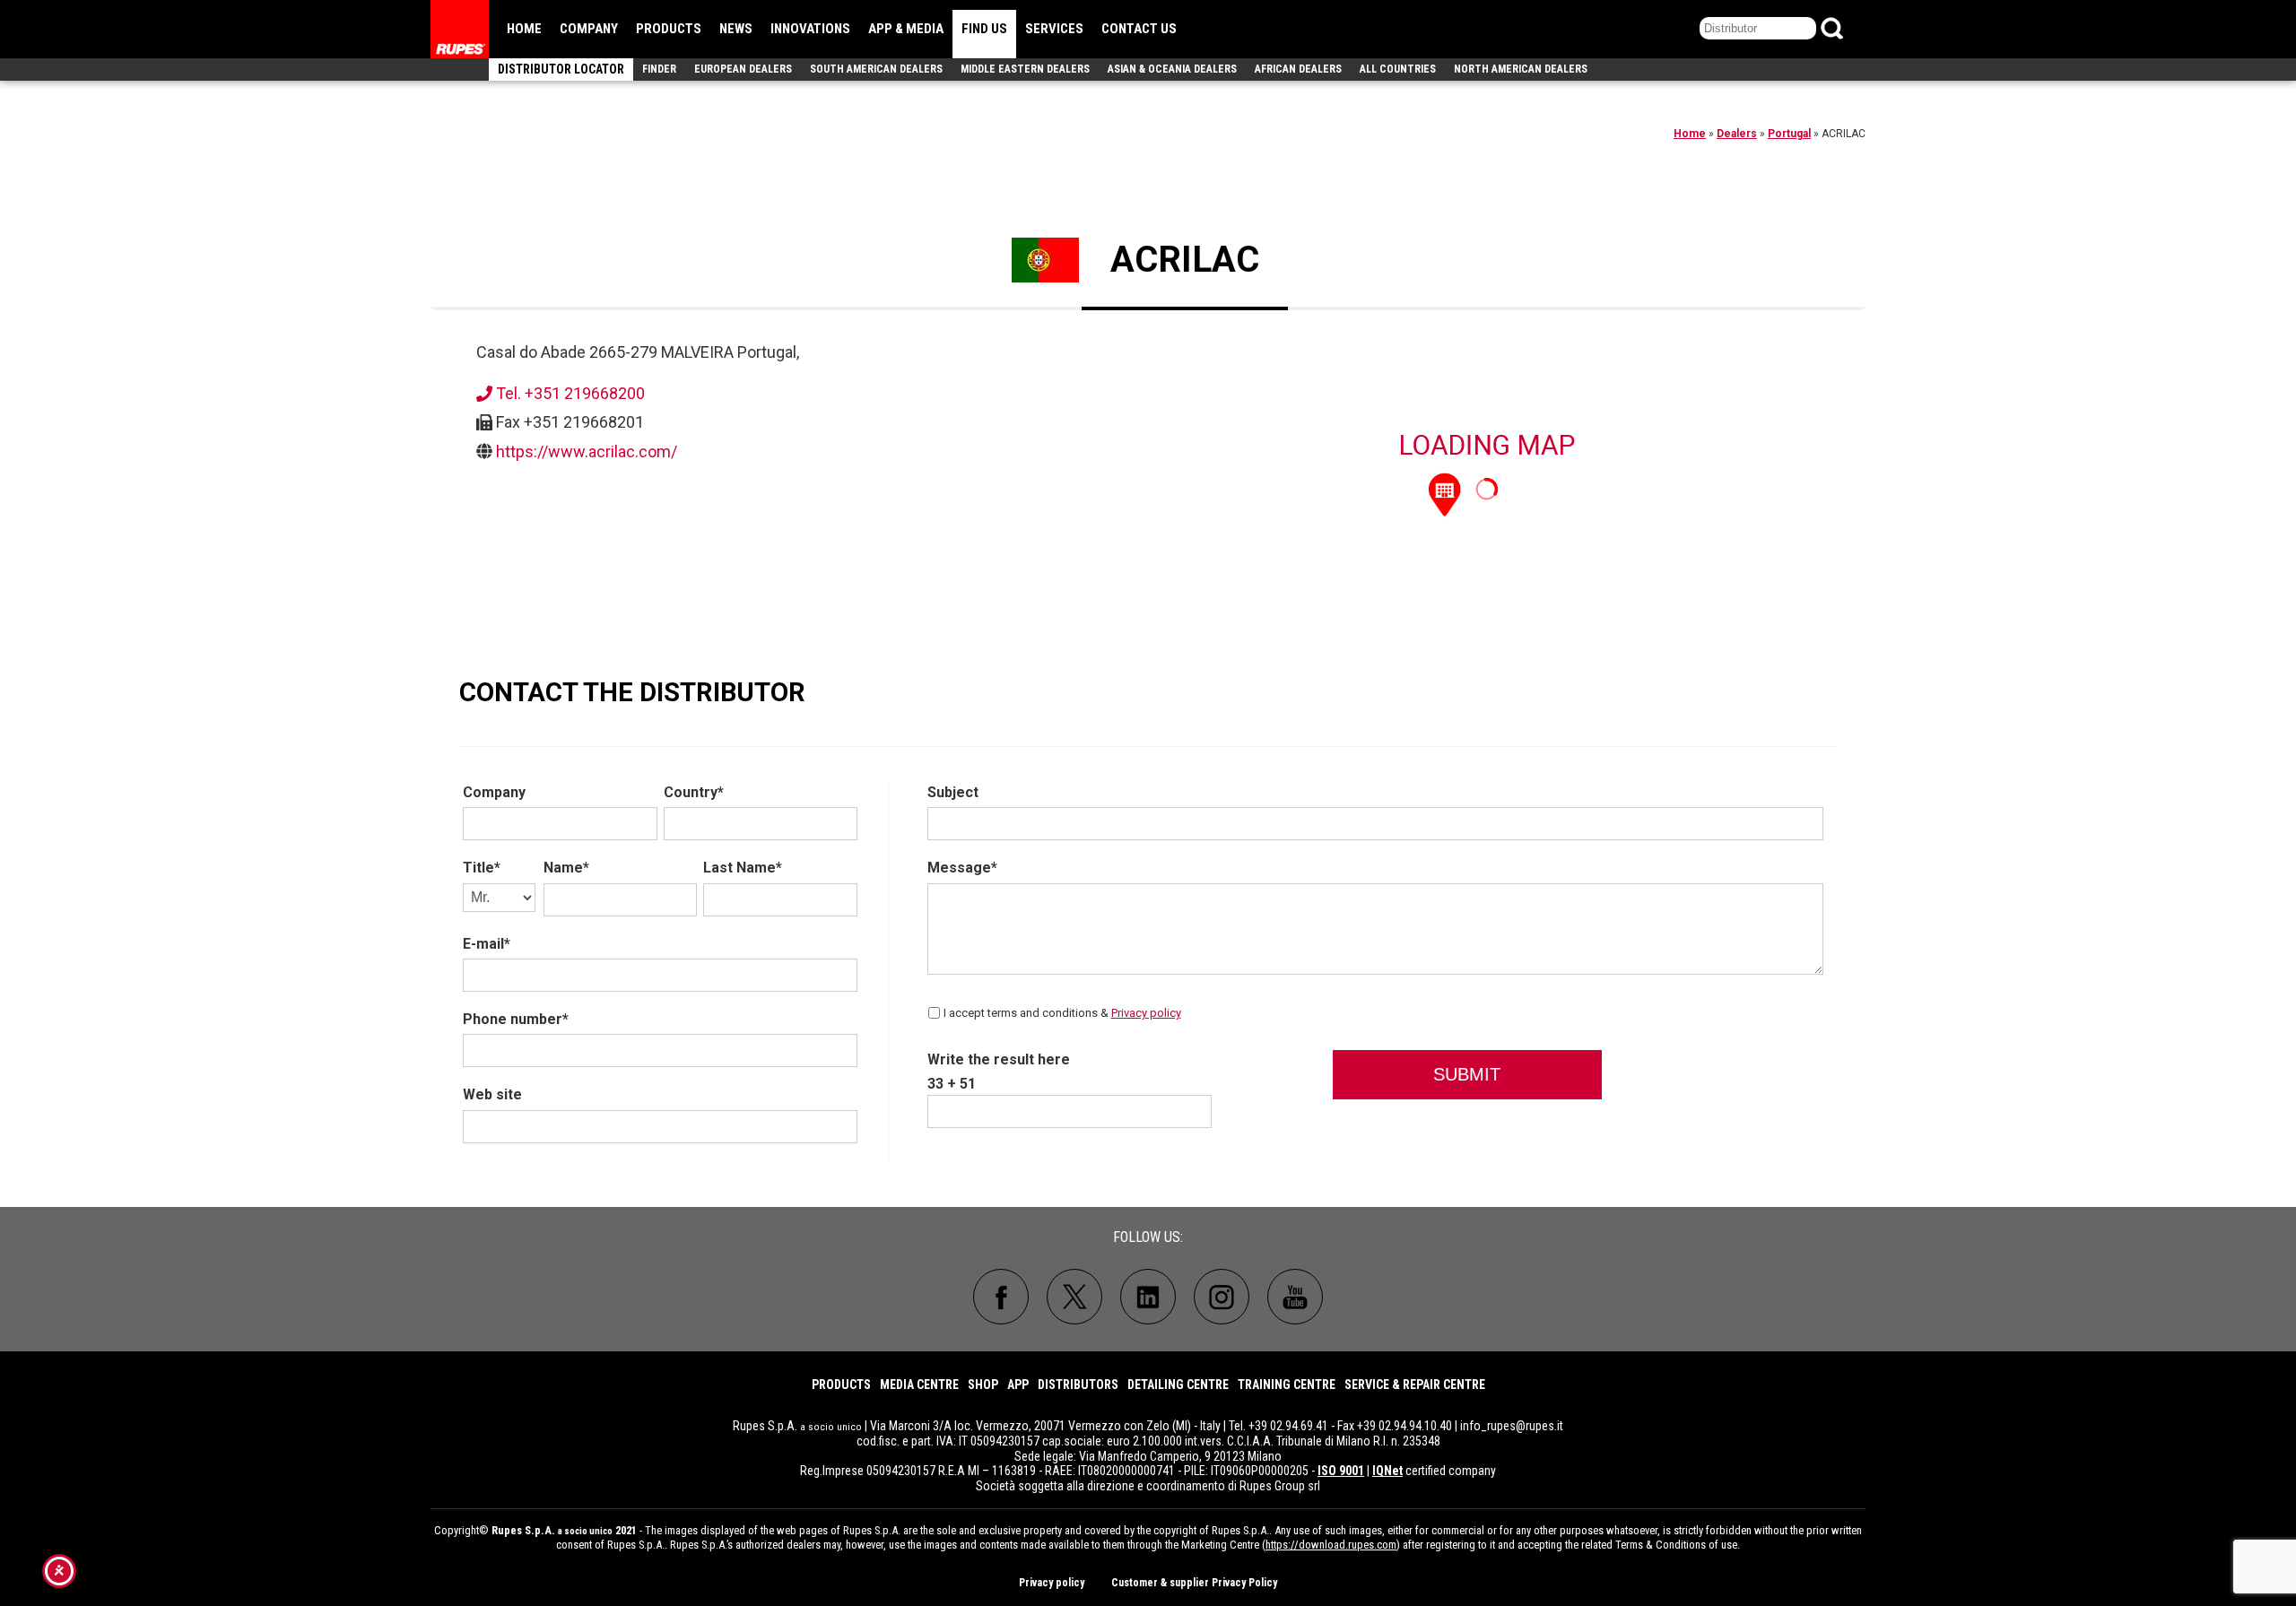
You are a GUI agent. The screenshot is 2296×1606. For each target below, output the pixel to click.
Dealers (1737, 134)
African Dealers (1298, 69)
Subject (953, 792)
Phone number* (516, 1019)
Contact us (1139, 29)
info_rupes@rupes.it (1512, 1426)
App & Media (906, 29)
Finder (659, 69)
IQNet (1387, 1471)
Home (524, 29)
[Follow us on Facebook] (1001, 1297)
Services (1054, 29)
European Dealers (743, 69)
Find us (984, 29)
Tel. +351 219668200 (569, 393)
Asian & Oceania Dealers (1172, 69)
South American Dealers (876, 69)
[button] (1445, 493)
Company (589, 29)
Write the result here (999, 1059)
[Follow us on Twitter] (1074, 1297)
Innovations (810, 29)
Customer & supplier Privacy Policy (1194, 1583)
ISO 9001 (1341, 1471)
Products (669, 29)
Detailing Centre (1178, 1385)
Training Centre (1287, 1385)
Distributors (1078, 1385)
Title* (482, 868)
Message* (962, 868)
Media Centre (919, 1385)
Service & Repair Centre (1415, 1385)
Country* (694, 792)
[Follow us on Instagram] (1222, 1297)
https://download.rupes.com (1331, 1545)
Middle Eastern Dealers (1025, 69)
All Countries (1398, 69)
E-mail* (487, 944)
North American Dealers (1521, 69)
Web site (492, 1094)
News (736, 29)
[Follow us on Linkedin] (1148, 1297)
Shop (983, 1385)
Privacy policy (1146, 1013)
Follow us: (1148, 1237)
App (1018, 1385)
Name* (566, 868)
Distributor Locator (561, 69)
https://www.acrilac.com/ (587, 451)
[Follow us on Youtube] (1295, 1297)
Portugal (1789, 134)
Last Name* (743, 868)
